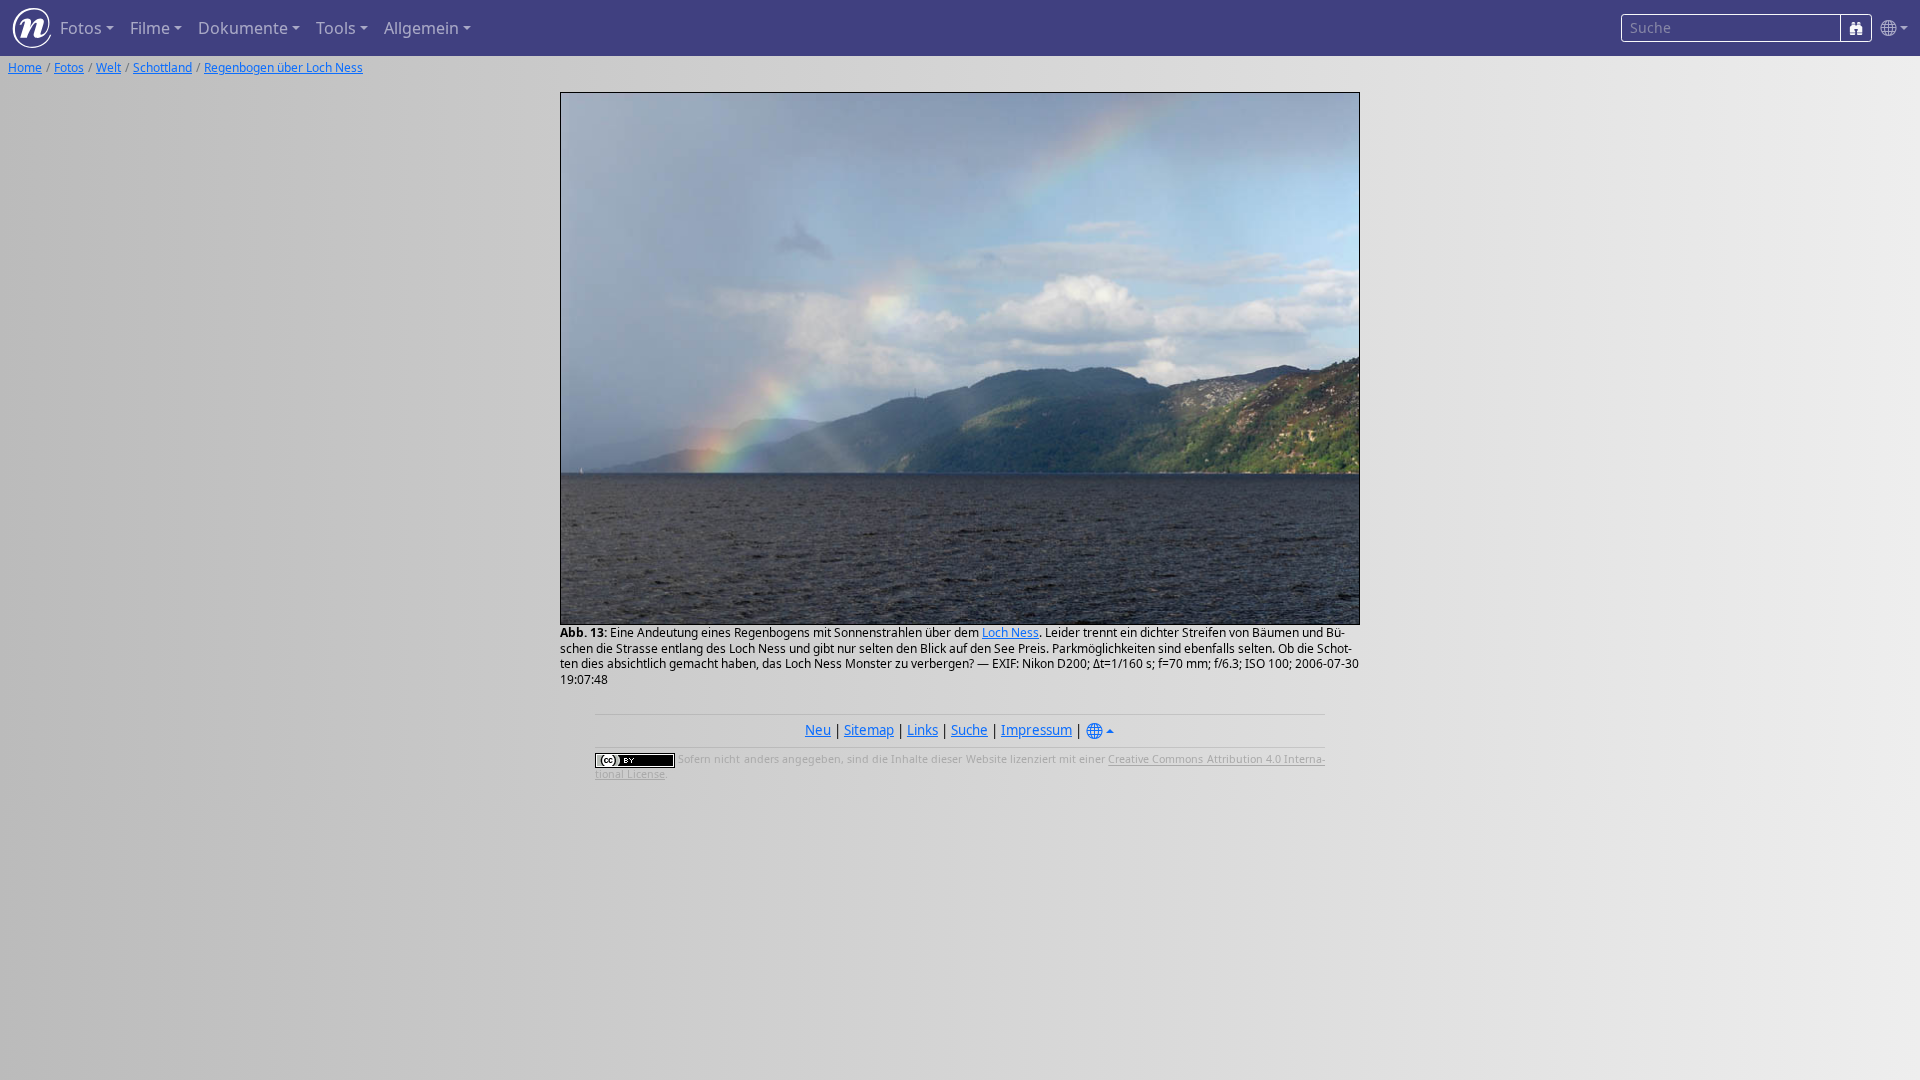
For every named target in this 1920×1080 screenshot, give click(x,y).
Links (922, 730)
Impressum (1036, 730)
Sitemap (869, 730)
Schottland (162, 67)
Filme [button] (150, 28)
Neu (818, 730)
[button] (1890, 28)
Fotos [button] (81, 28)
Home (25, 67)
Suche (969, 730)
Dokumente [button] (243, 28)
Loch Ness (1010, 632)
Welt (108, 67)
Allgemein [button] (421, 28)
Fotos (69, 67)
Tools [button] (336, 28)
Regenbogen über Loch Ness (283, 67)
